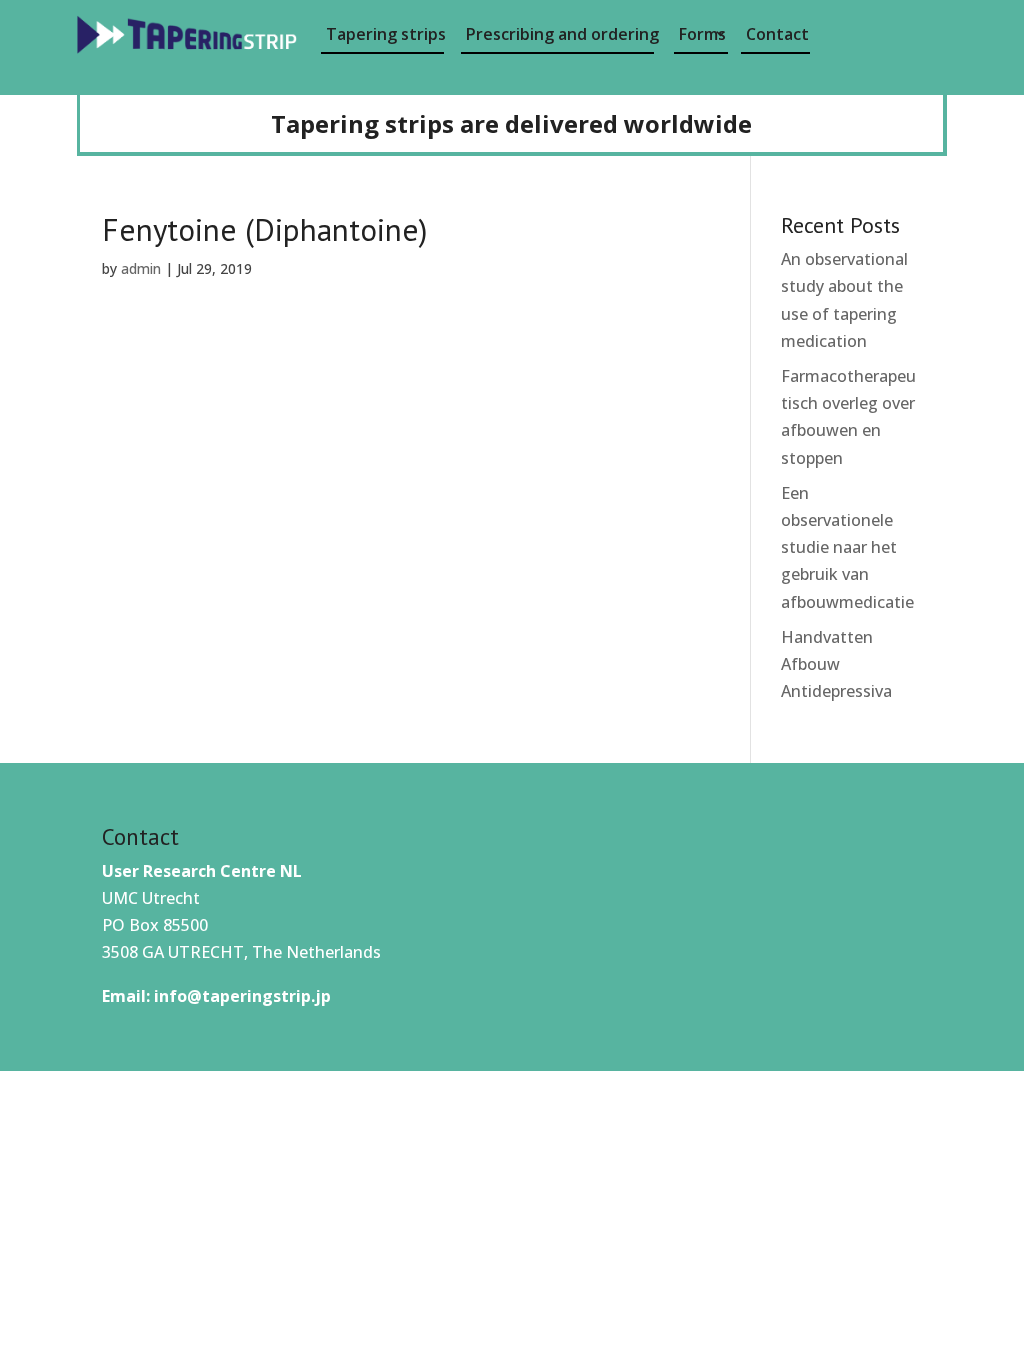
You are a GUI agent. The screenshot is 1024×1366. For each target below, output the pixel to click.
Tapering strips (385, 34)
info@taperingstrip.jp (242, 996)
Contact (777, 34)
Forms (702, 34)
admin (141, 268)
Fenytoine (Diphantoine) (264, 229)
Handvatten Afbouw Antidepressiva (836, 664)
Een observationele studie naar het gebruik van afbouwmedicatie (847, 547)
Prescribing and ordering (560, 34)
